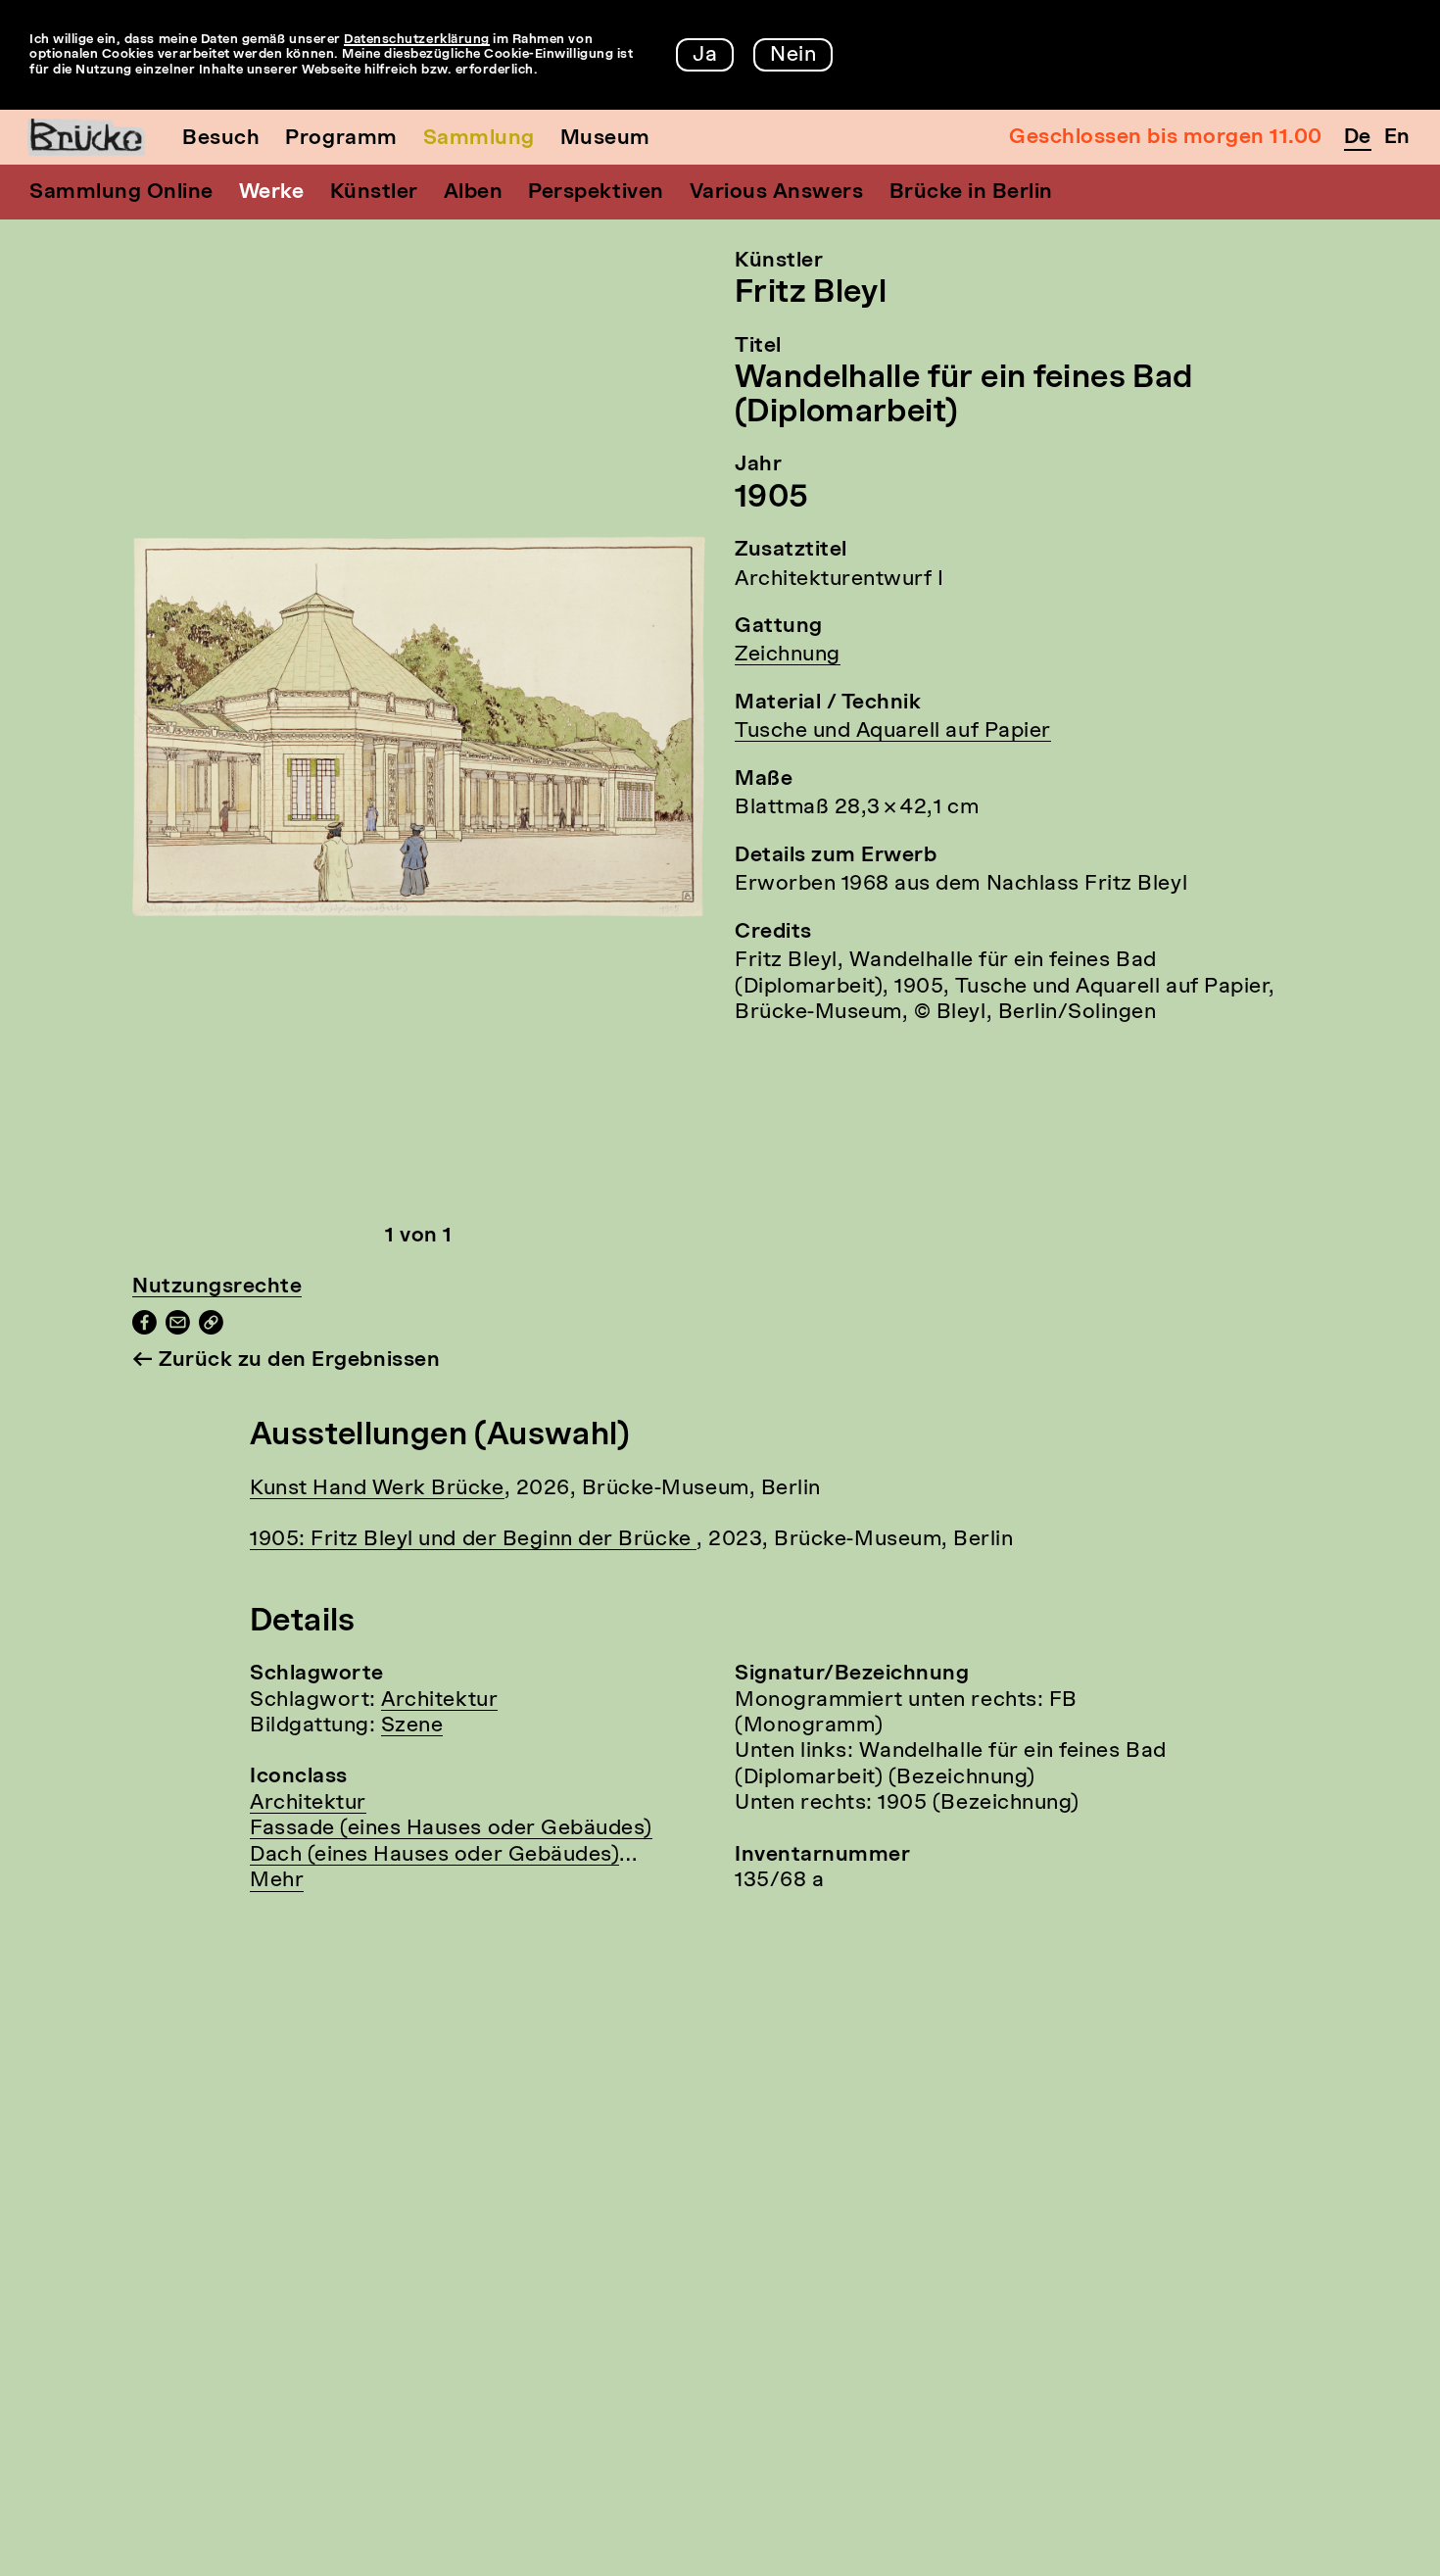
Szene (412, 1726)
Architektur (439, 1701)
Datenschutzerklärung (417, 40)
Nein (793, 55)
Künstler (374, 193)
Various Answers (777, 193)
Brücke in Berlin (971, 193)
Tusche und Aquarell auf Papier (893, 731)
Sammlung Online (121, 193)
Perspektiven (596, 193)
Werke (272, 193)
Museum (605, 139)
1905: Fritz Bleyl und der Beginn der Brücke (473, 1540)
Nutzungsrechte (217, 1287)
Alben (474, 193)
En (1397, 138)
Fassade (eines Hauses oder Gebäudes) (451, 1829)
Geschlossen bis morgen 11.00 (1166, 138)
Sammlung (479, 139)
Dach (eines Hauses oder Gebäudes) (434, 1855)
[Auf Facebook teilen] (144, 1329)
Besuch (221, 139)
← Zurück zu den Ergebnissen (286, 1361)
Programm (341, 139)
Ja (705, 55)
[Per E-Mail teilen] (178, 1329)
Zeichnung (788, 655)
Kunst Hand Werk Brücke (377, 1489)
